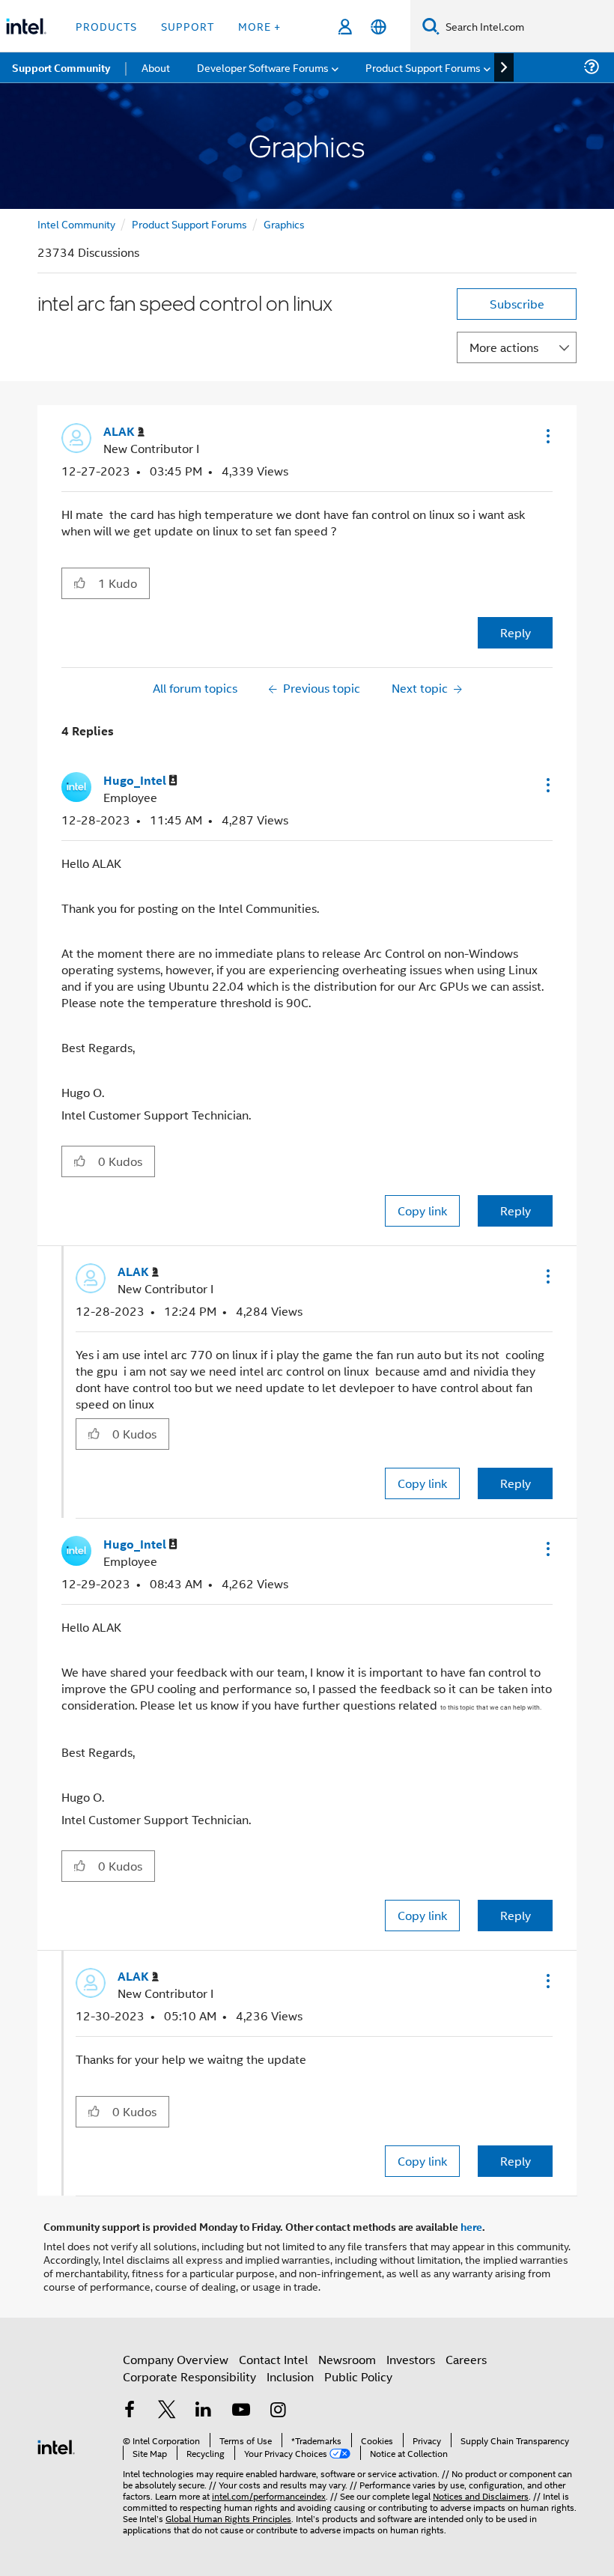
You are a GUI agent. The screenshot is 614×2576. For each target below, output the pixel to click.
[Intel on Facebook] (130, 2411)
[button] (547, 436)
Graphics (284, 224)
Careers (466, 2359)
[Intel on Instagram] (278, 2411)
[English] (379, 27)
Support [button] (188, 26)
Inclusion (290, 2376)
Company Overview (176, 2359)
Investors (411, 2359)
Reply (516, 632)
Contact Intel (273, 2359)
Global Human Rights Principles (228, 2518)
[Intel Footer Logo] (56, 2445)
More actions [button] (504, 347)
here (471, 2226)
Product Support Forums (189, 224)
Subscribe (517, 304)
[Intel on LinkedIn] (204, 2411)
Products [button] (106, 26)
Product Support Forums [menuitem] (423, 67)
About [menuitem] (156, 67)
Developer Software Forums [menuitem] (263, 67)
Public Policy (358, 2376)
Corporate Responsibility (189, 2376)
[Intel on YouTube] (241, 2411)
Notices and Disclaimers (481, 2495)
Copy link (422, 1210)
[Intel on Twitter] (167, 2411)
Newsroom (347, 2359)
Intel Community (76, 224)
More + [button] (259, 26)
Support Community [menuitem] (61, 67)
